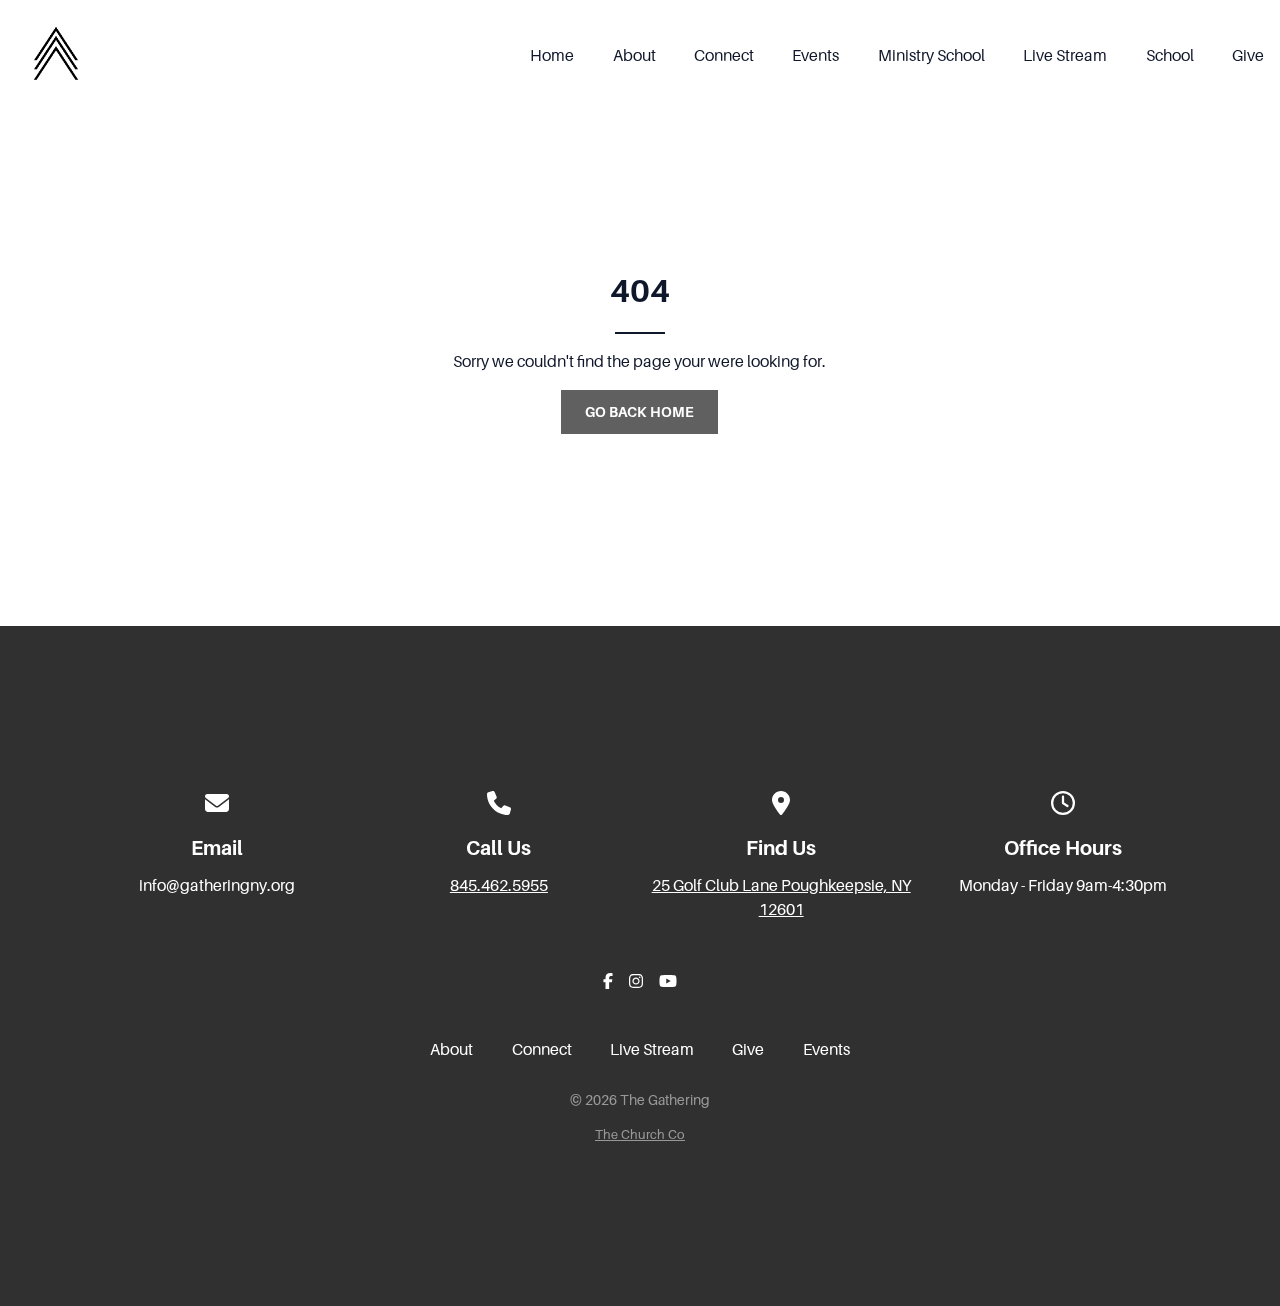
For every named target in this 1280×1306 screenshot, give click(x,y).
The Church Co (640, 1135)
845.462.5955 (499, 886)
